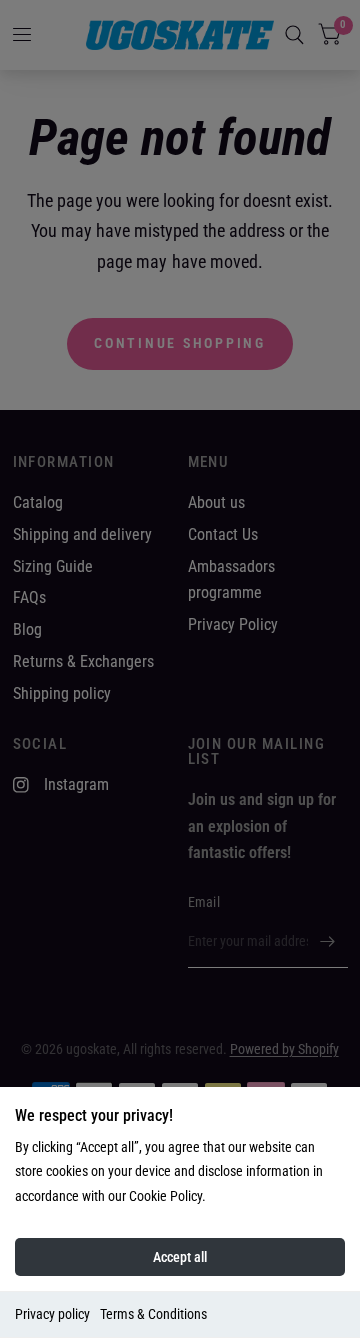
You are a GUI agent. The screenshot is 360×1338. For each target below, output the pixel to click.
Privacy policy (52, 1314)
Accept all (180, 1257)
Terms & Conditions (153, 1314)
